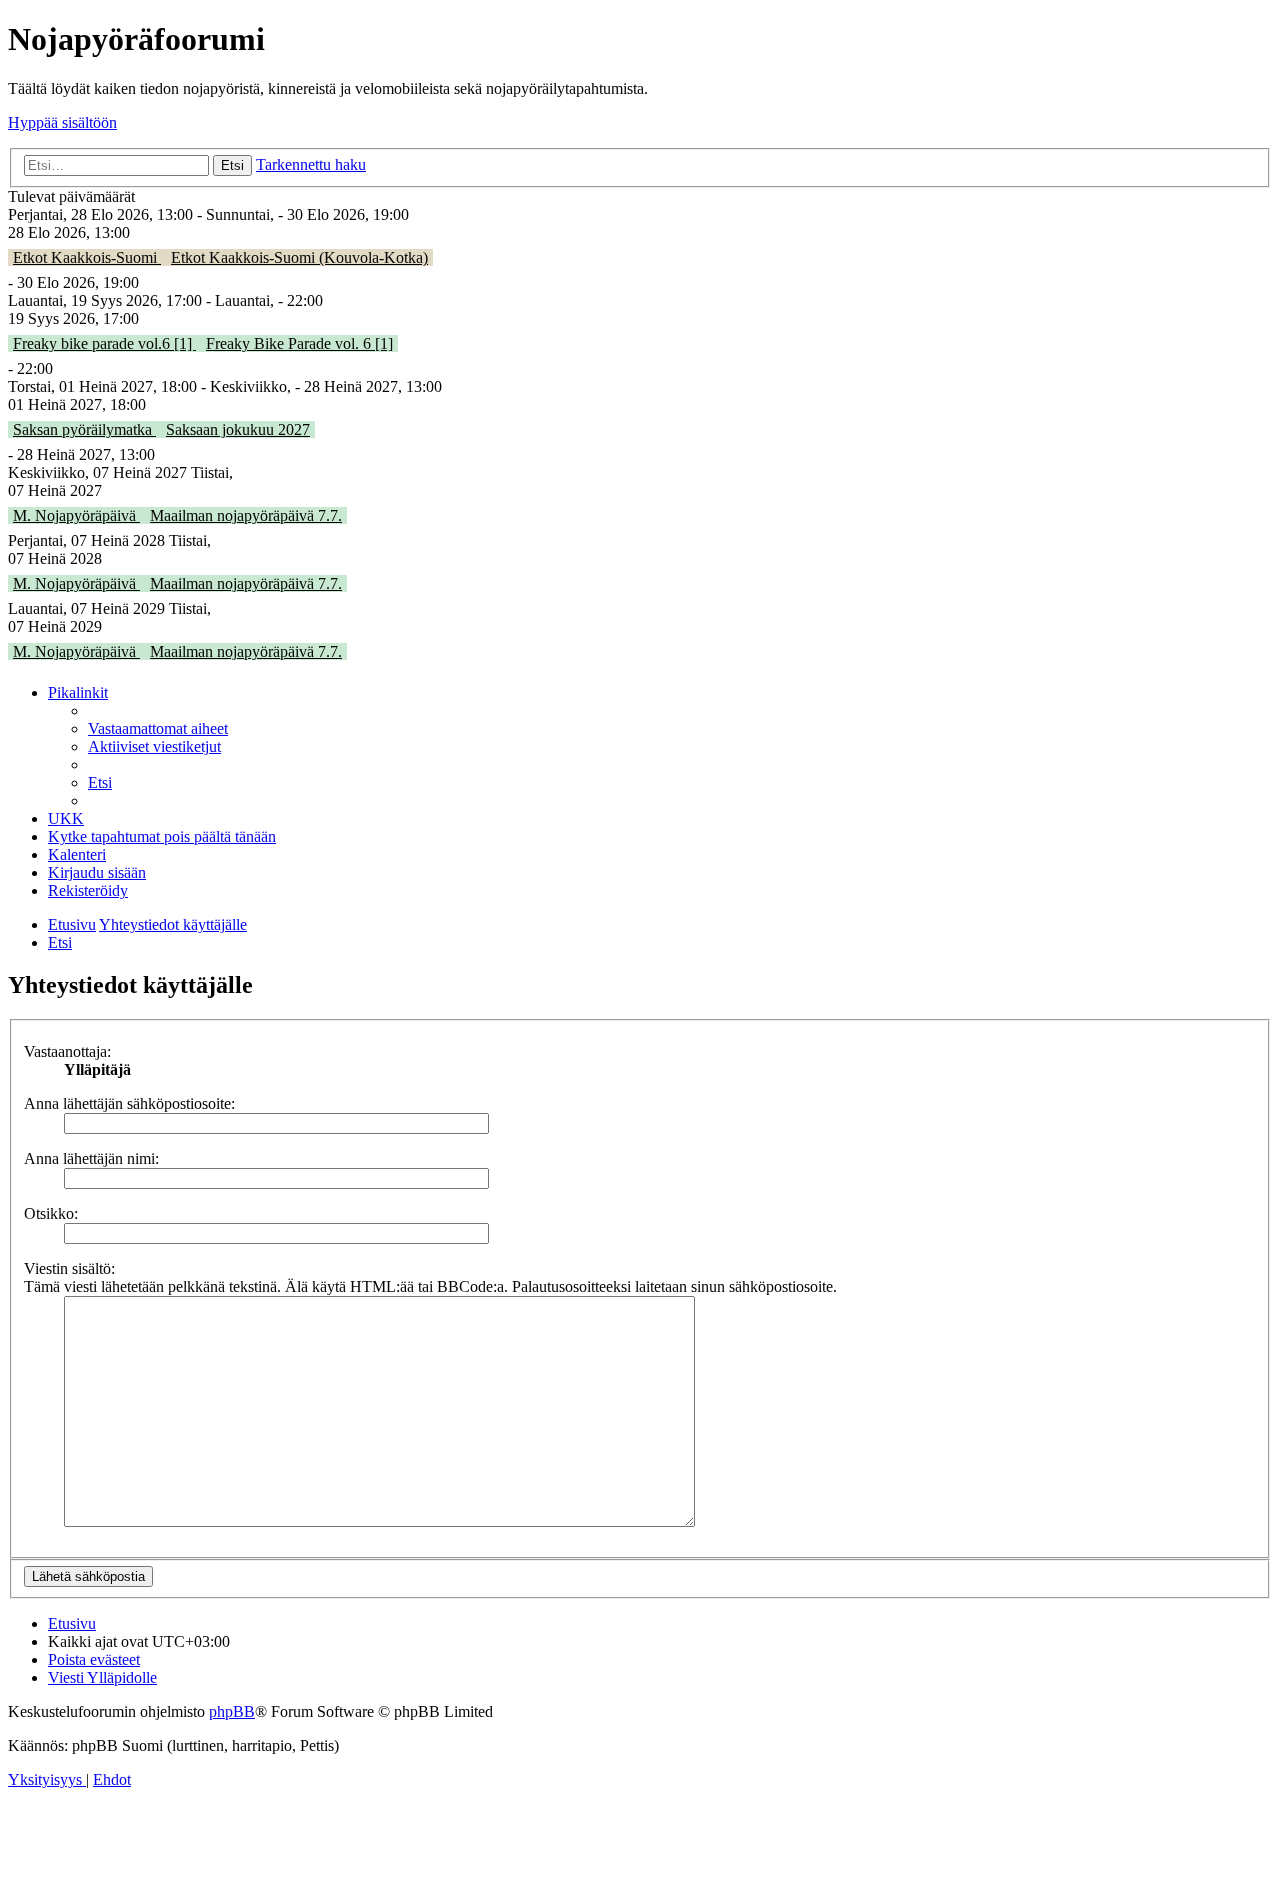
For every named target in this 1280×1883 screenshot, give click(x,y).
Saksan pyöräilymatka (84, 429)
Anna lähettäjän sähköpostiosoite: (129, 1103)
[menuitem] (158, 728)
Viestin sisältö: (69, 1268)
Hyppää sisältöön (62, 122)
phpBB (232, 1711)
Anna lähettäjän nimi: (91, 1158)
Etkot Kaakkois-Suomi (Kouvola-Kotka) (299, 257)
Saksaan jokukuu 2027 (238, 429)
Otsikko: (51, 1213)
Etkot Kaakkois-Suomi (87, 257)
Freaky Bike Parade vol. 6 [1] (299, 343)
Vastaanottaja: (67, 1051)
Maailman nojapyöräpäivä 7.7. (246, 515)
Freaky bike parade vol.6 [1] (104, 343)
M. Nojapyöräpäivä (76, 515)
